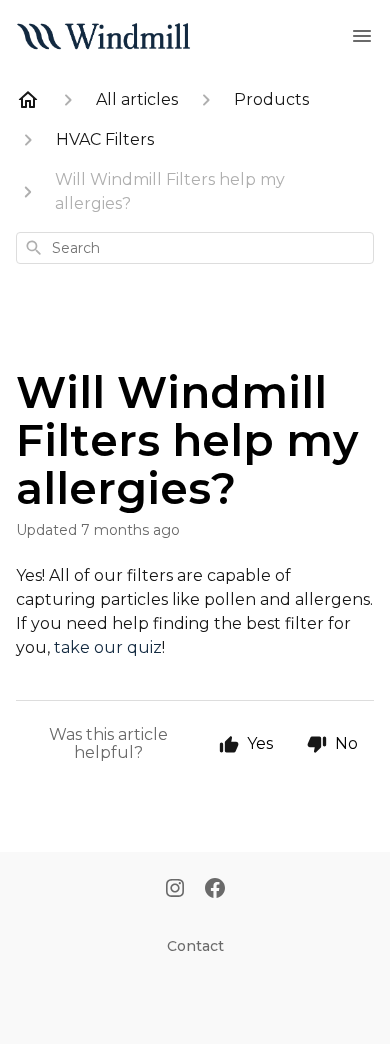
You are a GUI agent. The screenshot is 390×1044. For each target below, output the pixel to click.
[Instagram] (175, 890)
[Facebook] (215, 890)
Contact (195, 946)
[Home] (28, 100)
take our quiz (108, 647)
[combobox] (195, 248)
